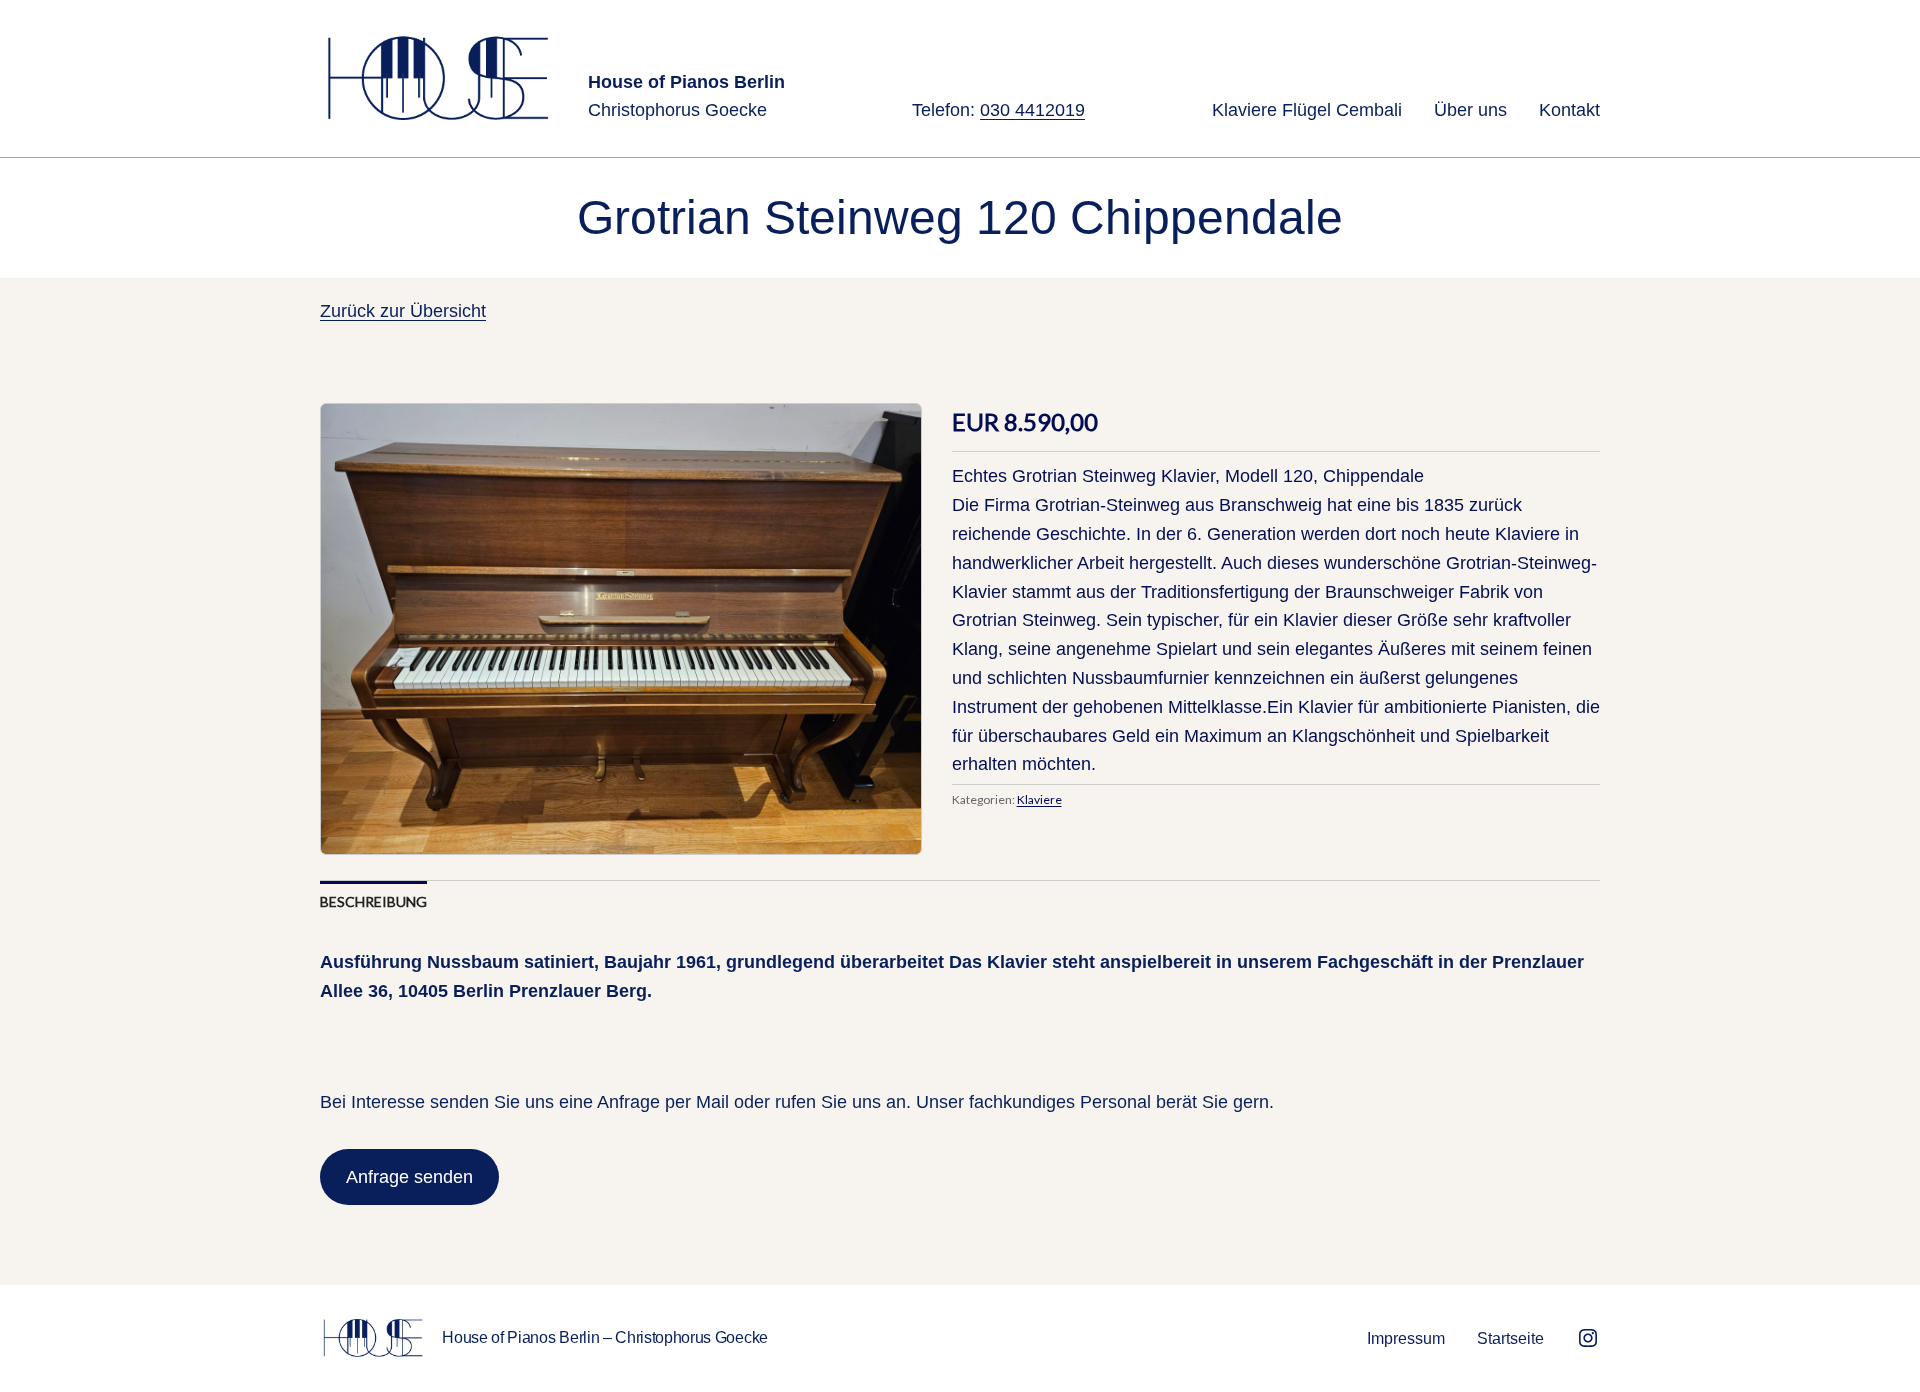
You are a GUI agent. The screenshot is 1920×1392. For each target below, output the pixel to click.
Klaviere (1039, 799)
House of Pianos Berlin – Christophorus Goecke (605, 1337)
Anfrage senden (409, 1177)
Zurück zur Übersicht (403, 311)
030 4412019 (1032, 110)
